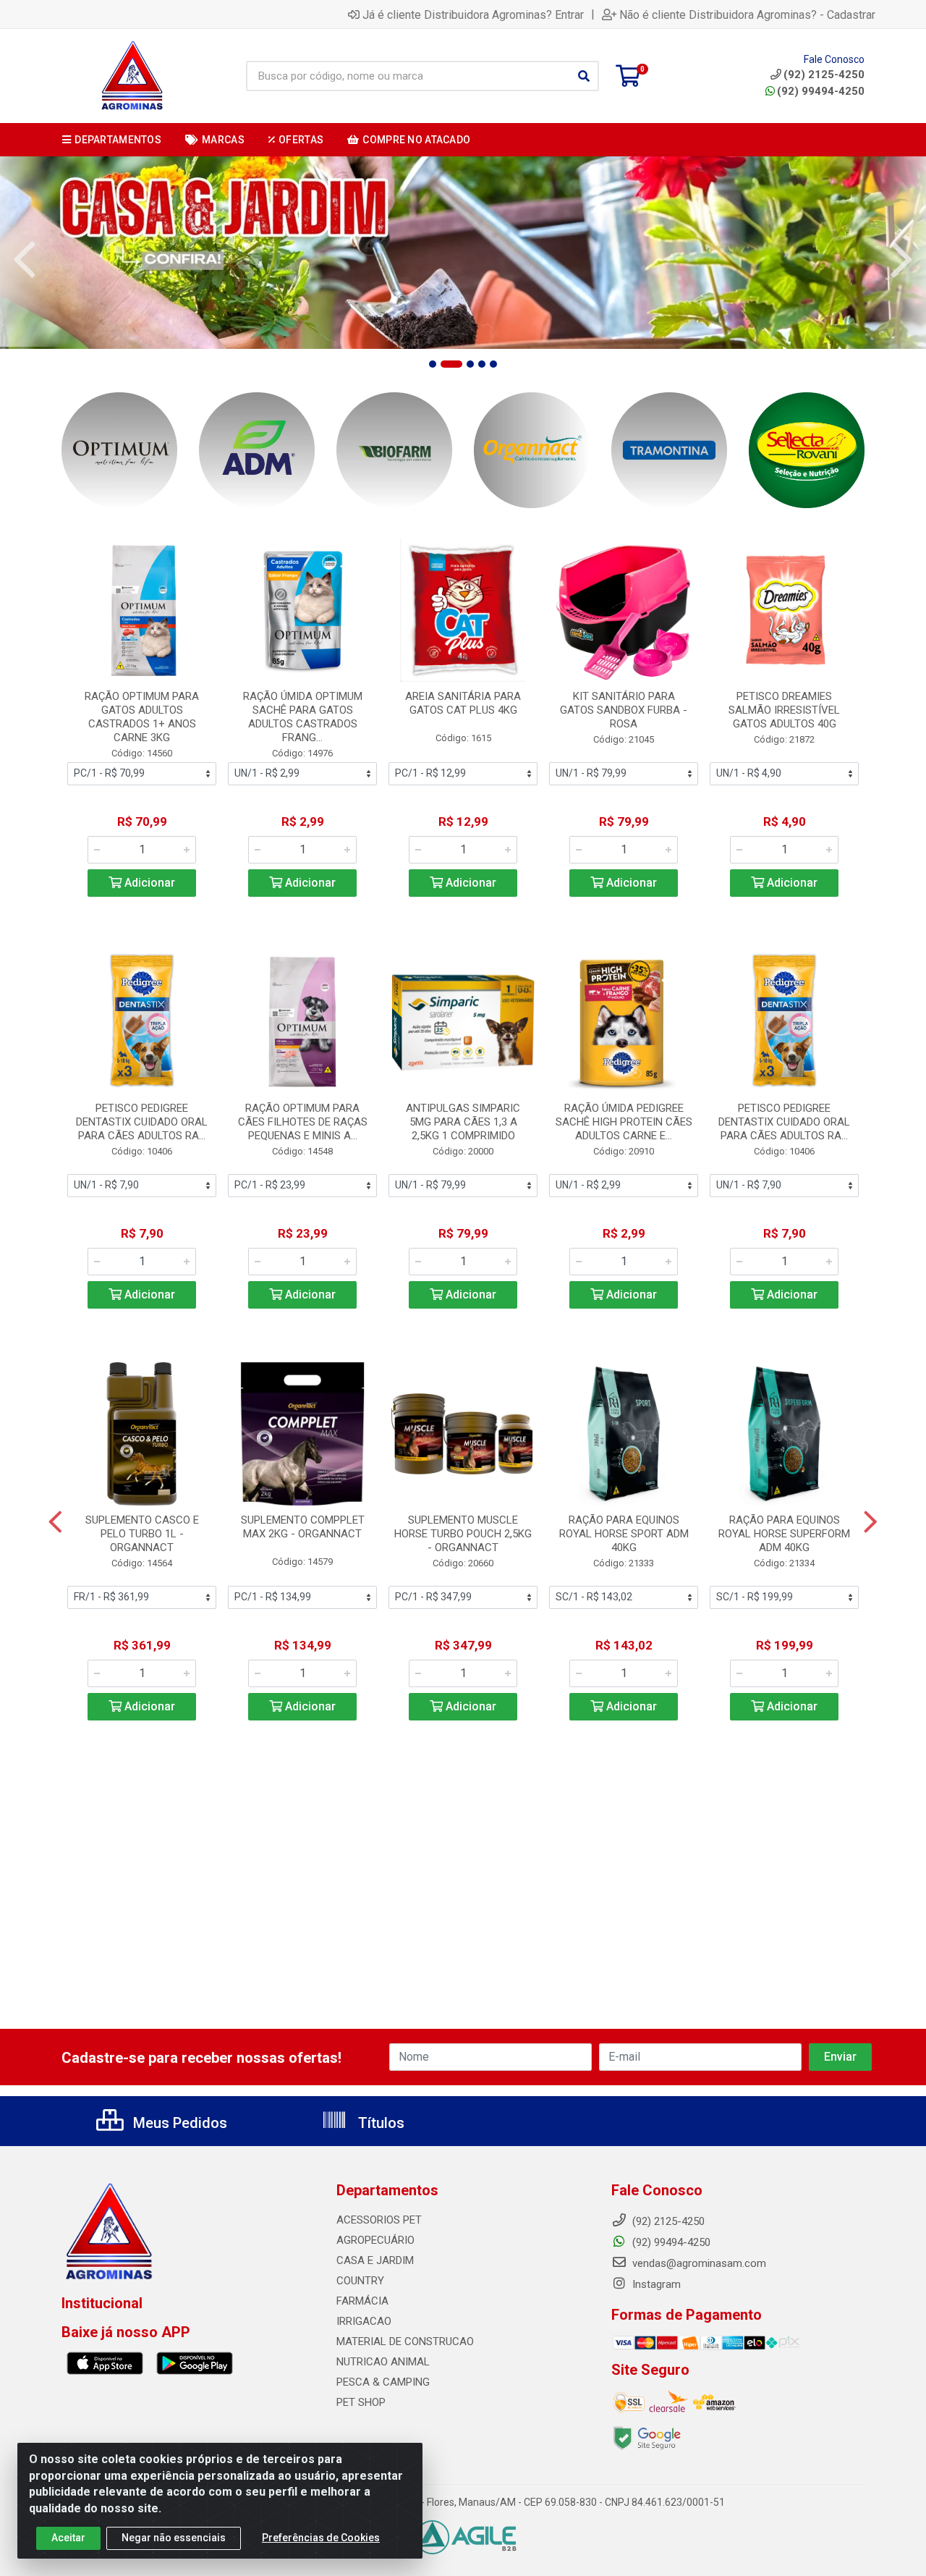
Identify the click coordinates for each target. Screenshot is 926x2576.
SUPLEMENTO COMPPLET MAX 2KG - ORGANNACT (303, 1527)
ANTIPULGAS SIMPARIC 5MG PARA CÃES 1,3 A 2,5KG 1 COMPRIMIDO (463, 1122)
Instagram (655, 2284)
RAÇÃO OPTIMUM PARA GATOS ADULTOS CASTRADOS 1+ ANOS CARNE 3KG (142, 717)
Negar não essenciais (174, 2538)
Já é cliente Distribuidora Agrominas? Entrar (473, 14)
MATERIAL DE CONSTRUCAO (405, 2341)
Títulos (379, 2123)
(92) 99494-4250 (821, 91)
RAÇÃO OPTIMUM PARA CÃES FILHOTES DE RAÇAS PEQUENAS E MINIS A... (303, 1122)
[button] (433, 364)
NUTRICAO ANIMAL (383, 2362)
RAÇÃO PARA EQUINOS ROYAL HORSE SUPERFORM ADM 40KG (784, 1534)
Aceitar (68, 2538)
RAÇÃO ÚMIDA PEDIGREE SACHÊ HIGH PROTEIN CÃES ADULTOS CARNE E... (624, 1122)
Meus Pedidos (178, 2123)
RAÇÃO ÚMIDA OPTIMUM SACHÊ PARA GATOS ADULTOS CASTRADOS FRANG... (303, 717)
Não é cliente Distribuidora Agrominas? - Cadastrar (747, 14)
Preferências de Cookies (321, 2538)
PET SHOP (361, 2402)
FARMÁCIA (362, 2301)
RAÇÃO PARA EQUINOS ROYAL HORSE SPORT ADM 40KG (624, 1534)
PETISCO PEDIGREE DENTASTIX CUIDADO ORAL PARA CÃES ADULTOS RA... (142, 1122)
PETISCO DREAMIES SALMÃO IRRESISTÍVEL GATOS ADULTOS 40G (784, 710)
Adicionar (148, 883)
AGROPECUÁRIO (375, 2240)
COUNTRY (360, 2281)
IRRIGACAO (364, 2321)
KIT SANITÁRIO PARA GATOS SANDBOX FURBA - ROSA (624, 710)
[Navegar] (25, 260)
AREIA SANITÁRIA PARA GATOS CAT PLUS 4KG (463, 703)
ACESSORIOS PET (379, 2220)
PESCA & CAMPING (383, 2382)
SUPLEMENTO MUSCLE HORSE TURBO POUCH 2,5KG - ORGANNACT (463, 1534)
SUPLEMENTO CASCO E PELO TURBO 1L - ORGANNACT (142, 1534)
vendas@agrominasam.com (698, 2263)
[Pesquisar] (584, 76)
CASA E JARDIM (375, 2260)
